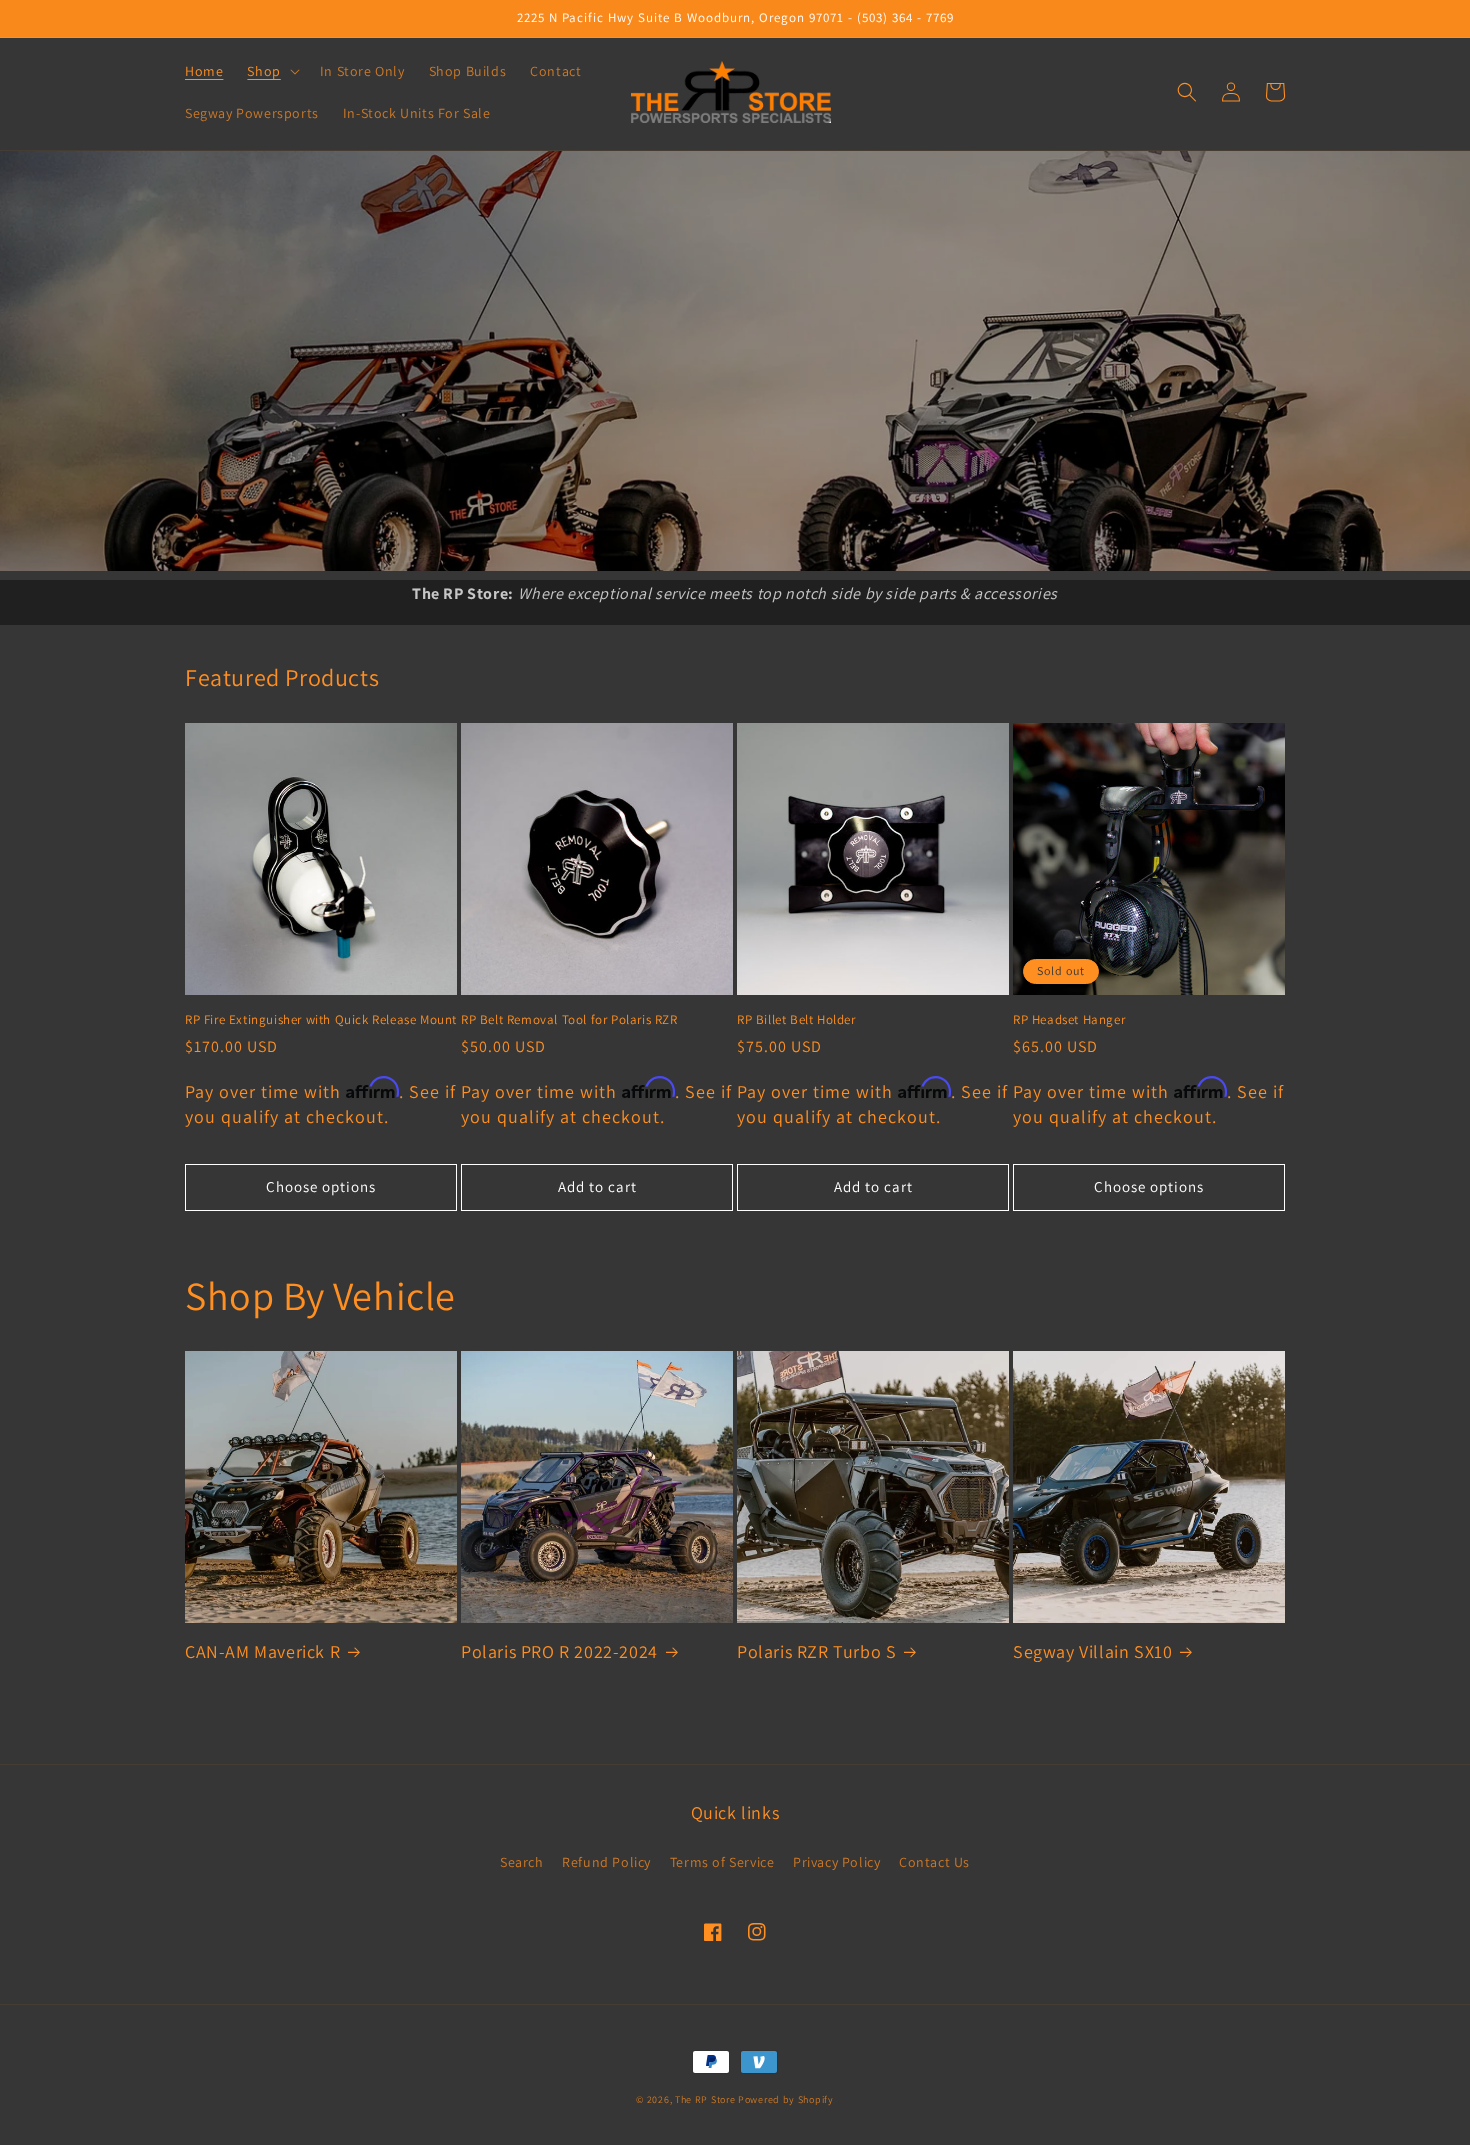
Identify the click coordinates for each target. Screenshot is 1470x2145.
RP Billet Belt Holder (796, 1020)
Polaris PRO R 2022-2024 (559, 1651)
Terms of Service (722, 1862)
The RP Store (705, 2099)
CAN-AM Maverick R (262, 1651)
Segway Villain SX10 (1092, 1651)
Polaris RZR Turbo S (816, 1651)
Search (522, 1862)
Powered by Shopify (786, 2099)
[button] (271, 71)
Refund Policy (606, 1862)
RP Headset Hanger (1069, 1020)
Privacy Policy (836, 1862)
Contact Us (934, 1862)
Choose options (321, 1186)
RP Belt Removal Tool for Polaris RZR (569, 1020)
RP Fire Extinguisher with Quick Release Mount (321, 1020)
